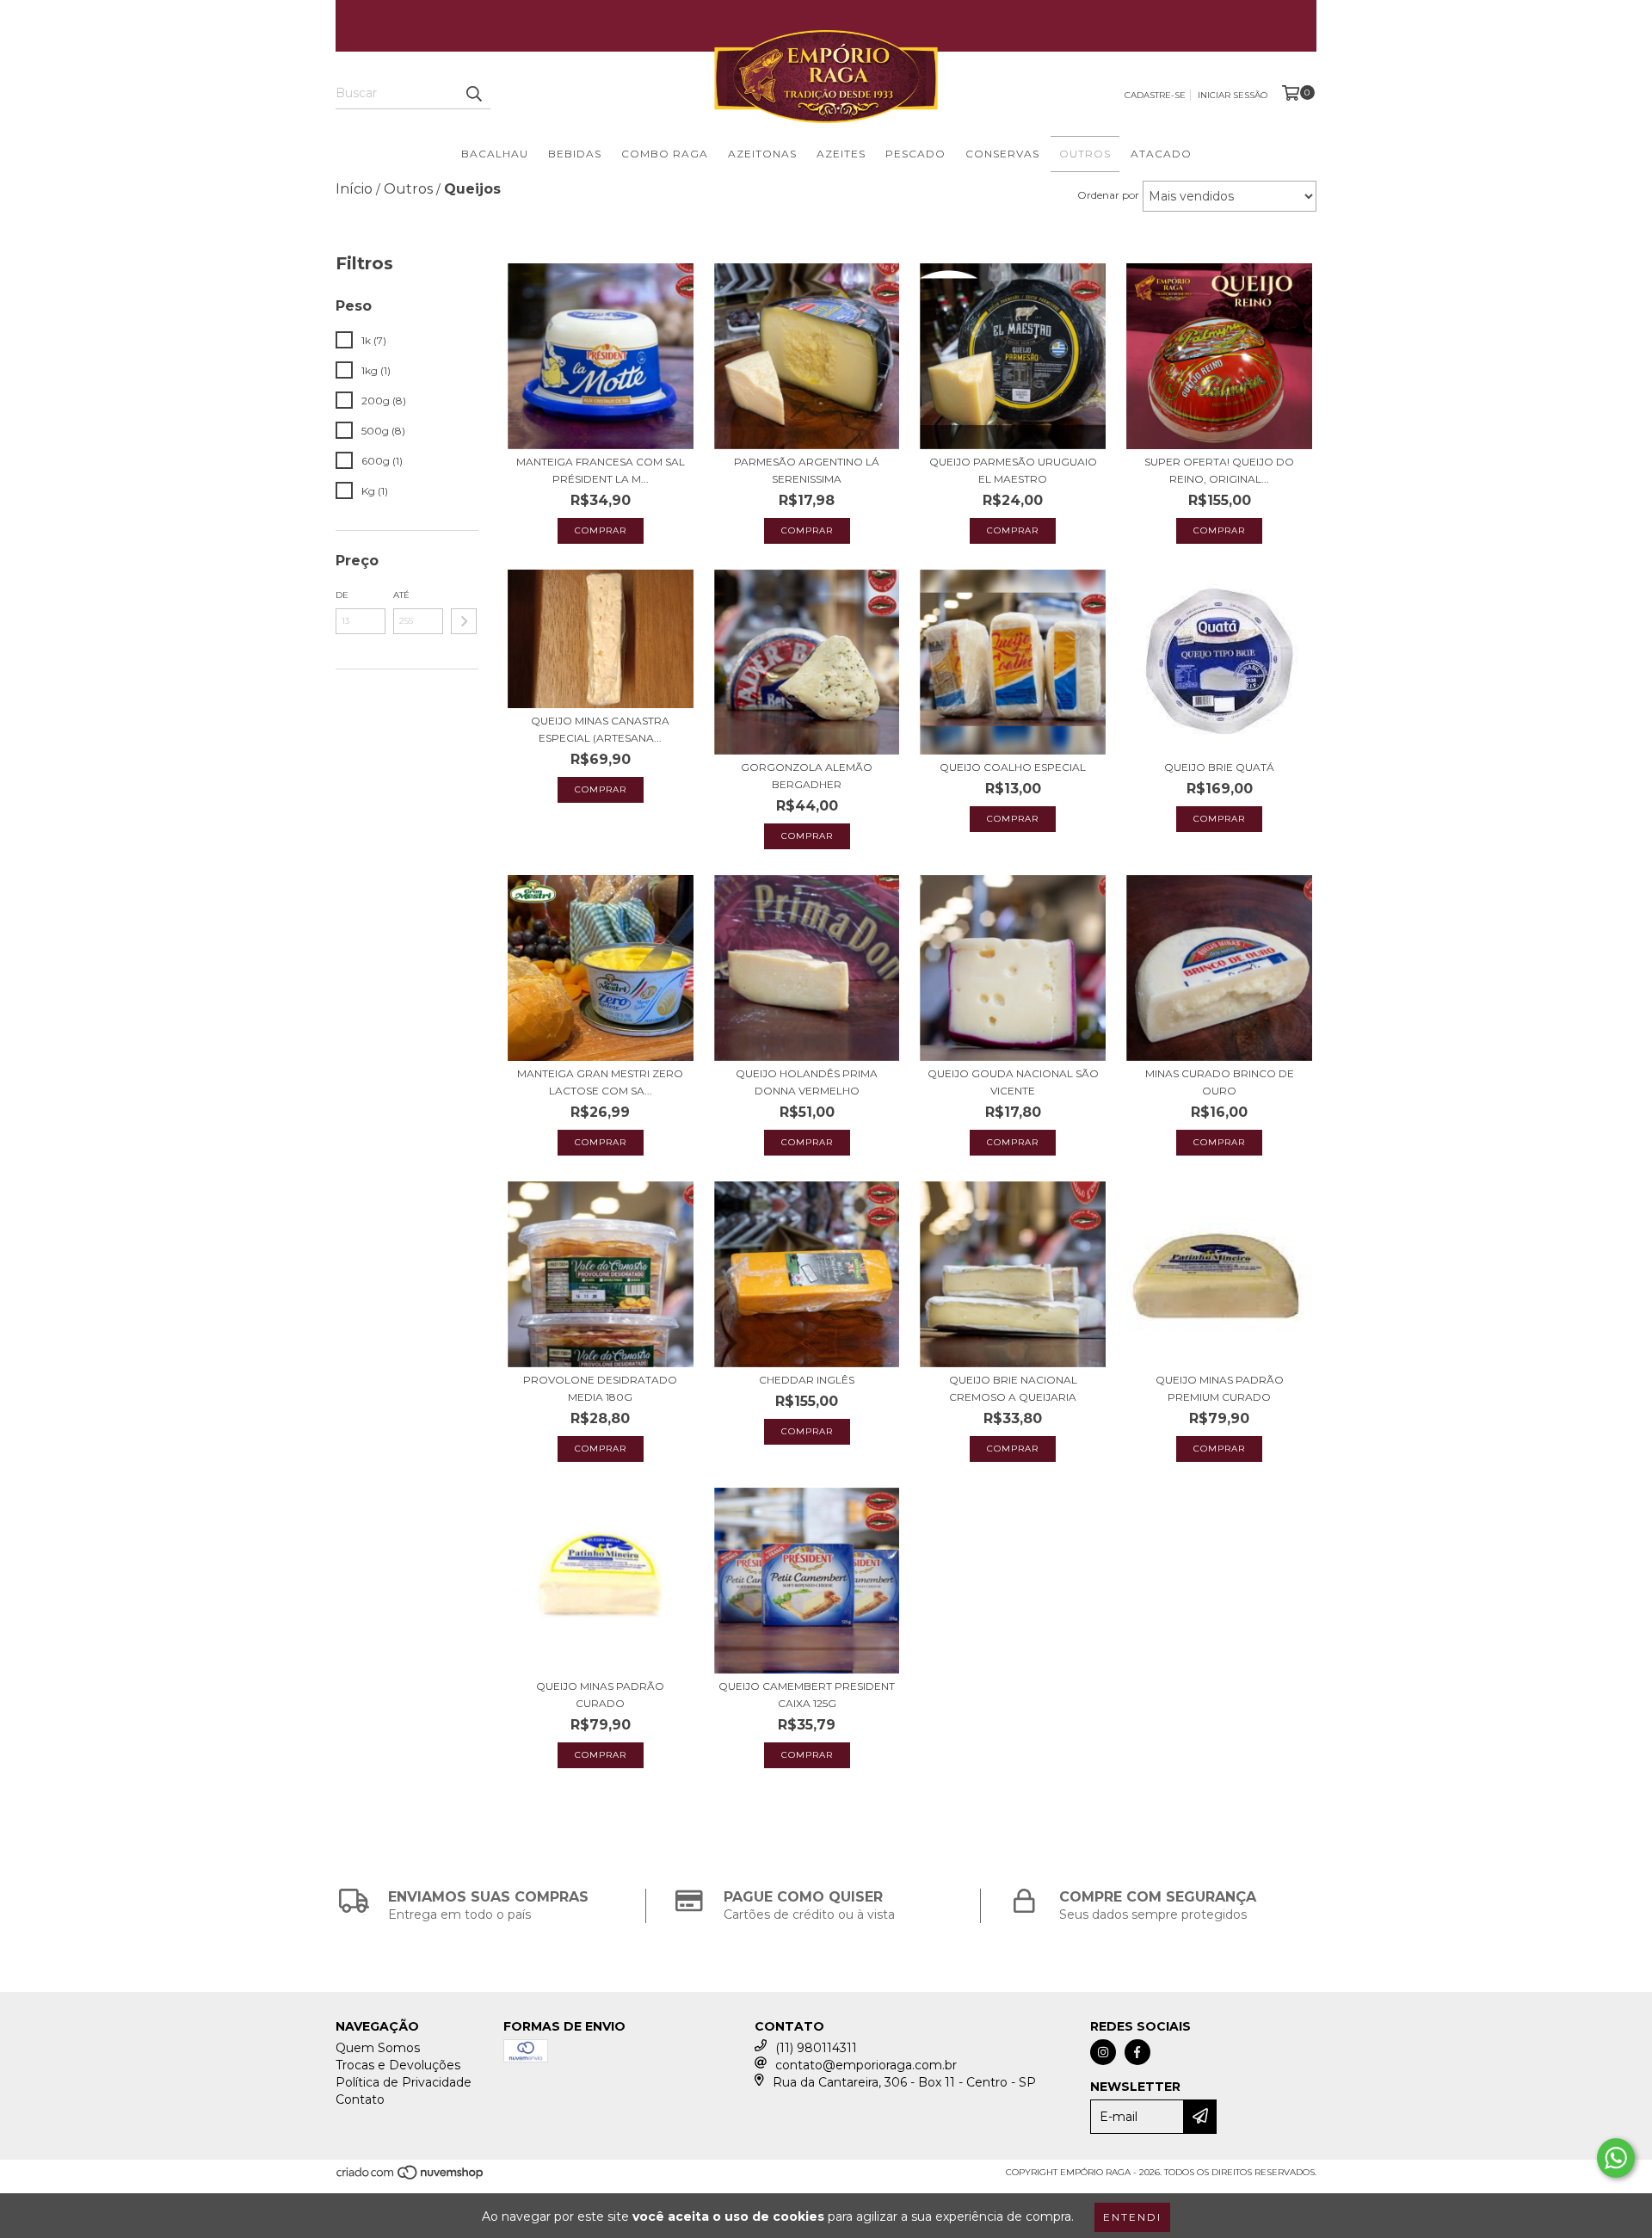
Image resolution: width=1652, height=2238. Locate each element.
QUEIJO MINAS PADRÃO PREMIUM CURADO (1220, 1388)
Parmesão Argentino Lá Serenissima (807, 470)
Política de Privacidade (404, 2082)
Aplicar (464, 621)
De (342, 595)
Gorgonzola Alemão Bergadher (807, 776)
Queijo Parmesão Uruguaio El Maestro (1013, 470)
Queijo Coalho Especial (1013, 767)
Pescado (915, 154)
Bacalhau (495, 154)
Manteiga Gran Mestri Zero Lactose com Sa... (600, 1082)
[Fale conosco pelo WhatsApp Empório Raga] (1616, 2158)
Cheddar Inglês (807, 1380)
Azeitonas (762, 154)
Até (401, 595)
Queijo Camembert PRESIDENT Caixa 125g (807, 1695)
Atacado (1161, 154)
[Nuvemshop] (411, 2177)
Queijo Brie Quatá (1219, 767)
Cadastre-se (1155, 95)
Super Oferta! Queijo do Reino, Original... (1219, 470)
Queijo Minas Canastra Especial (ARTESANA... (600, 729)
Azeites (841, 154)
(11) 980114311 (816, 2048)
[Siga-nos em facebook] (1137, 2052)
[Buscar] (473, 94)
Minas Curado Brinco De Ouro (1220, 1082)
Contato (360, 2099)
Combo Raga (665, 154)
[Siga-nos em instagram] (1103, 2052)
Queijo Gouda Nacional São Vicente (1013, 1082)
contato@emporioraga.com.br (866, 2065)
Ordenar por (1108, 195)
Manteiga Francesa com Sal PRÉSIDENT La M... (601, 470)
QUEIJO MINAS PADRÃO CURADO (600, 1695)
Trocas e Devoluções (398, 2065)
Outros (1085, 154)
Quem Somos (378, 2048)
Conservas (1002, 154)
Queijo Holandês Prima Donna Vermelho (807, 1082)
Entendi (1132, 2217)
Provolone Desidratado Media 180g (600, 1388)
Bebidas (575, 154)
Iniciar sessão (1233, 95)
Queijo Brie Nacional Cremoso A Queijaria (1013, 1388)
